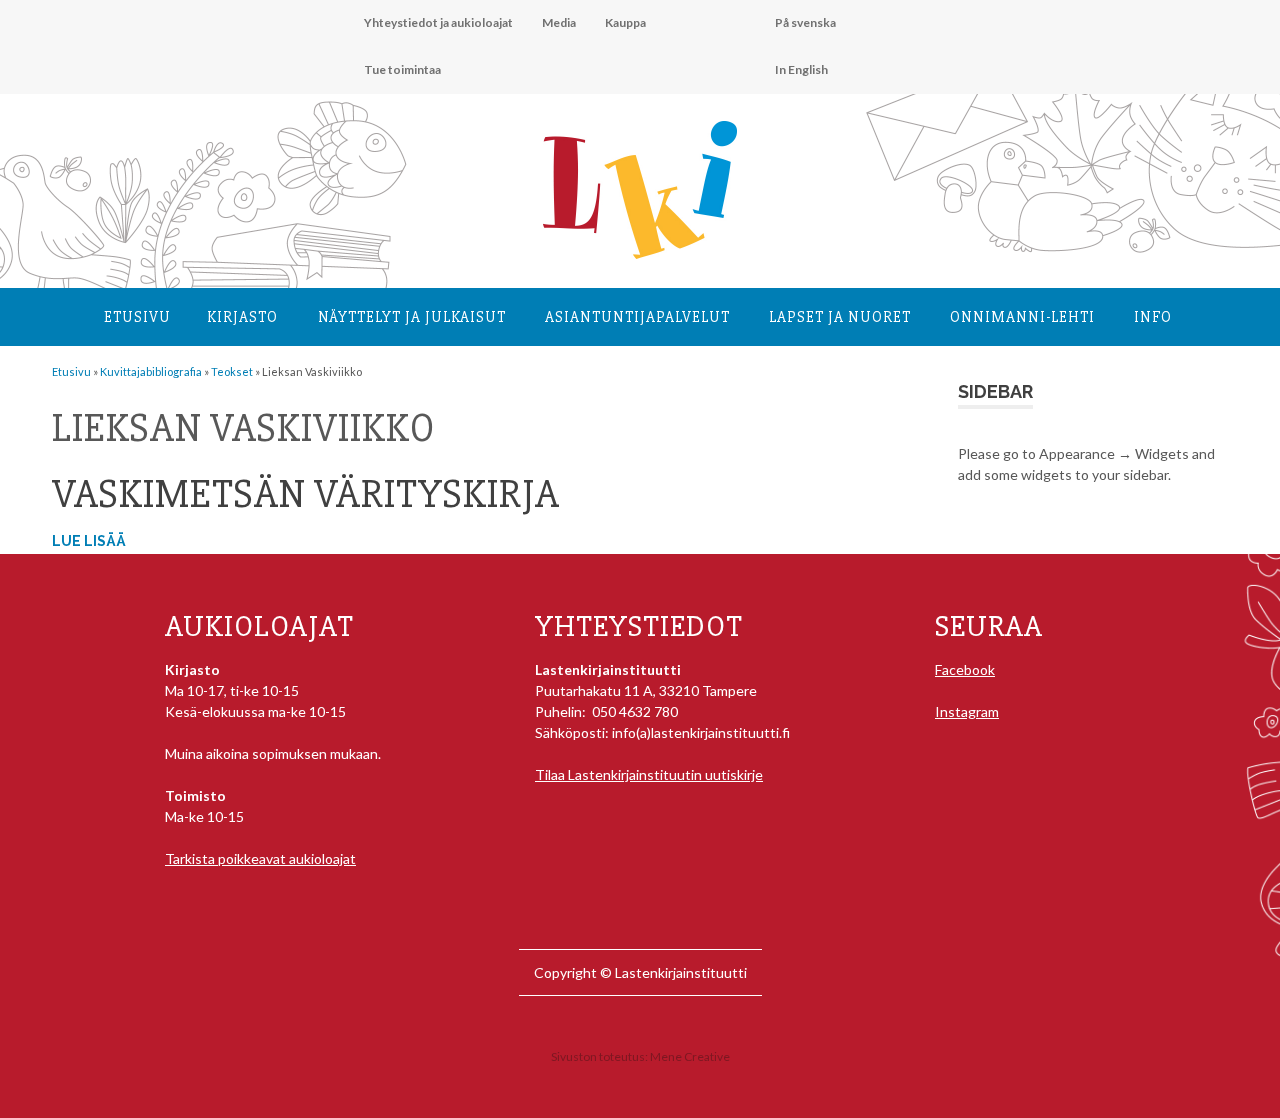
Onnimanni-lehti (1022, 317)
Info (1153, 317)
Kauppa (625, 22)
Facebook (965, 669)
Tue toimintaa (402, 69)
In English (801, 69)
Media (559, 22)
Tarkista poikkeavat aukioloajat (260, 858)
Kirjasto (242, 317)
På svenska (805, 22)
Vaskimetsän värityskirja (306, 494)
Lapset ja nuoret (840, 317)
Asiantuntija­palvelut (637, 317)
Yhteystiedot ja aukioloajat (438, 22)
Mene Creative (690, 1056)
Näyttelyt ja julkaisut (412, 317)
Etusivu (137, 317)
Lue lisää (89, 541)
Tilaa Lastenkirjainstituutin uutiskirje (649, 774)
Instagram (967, 711)
